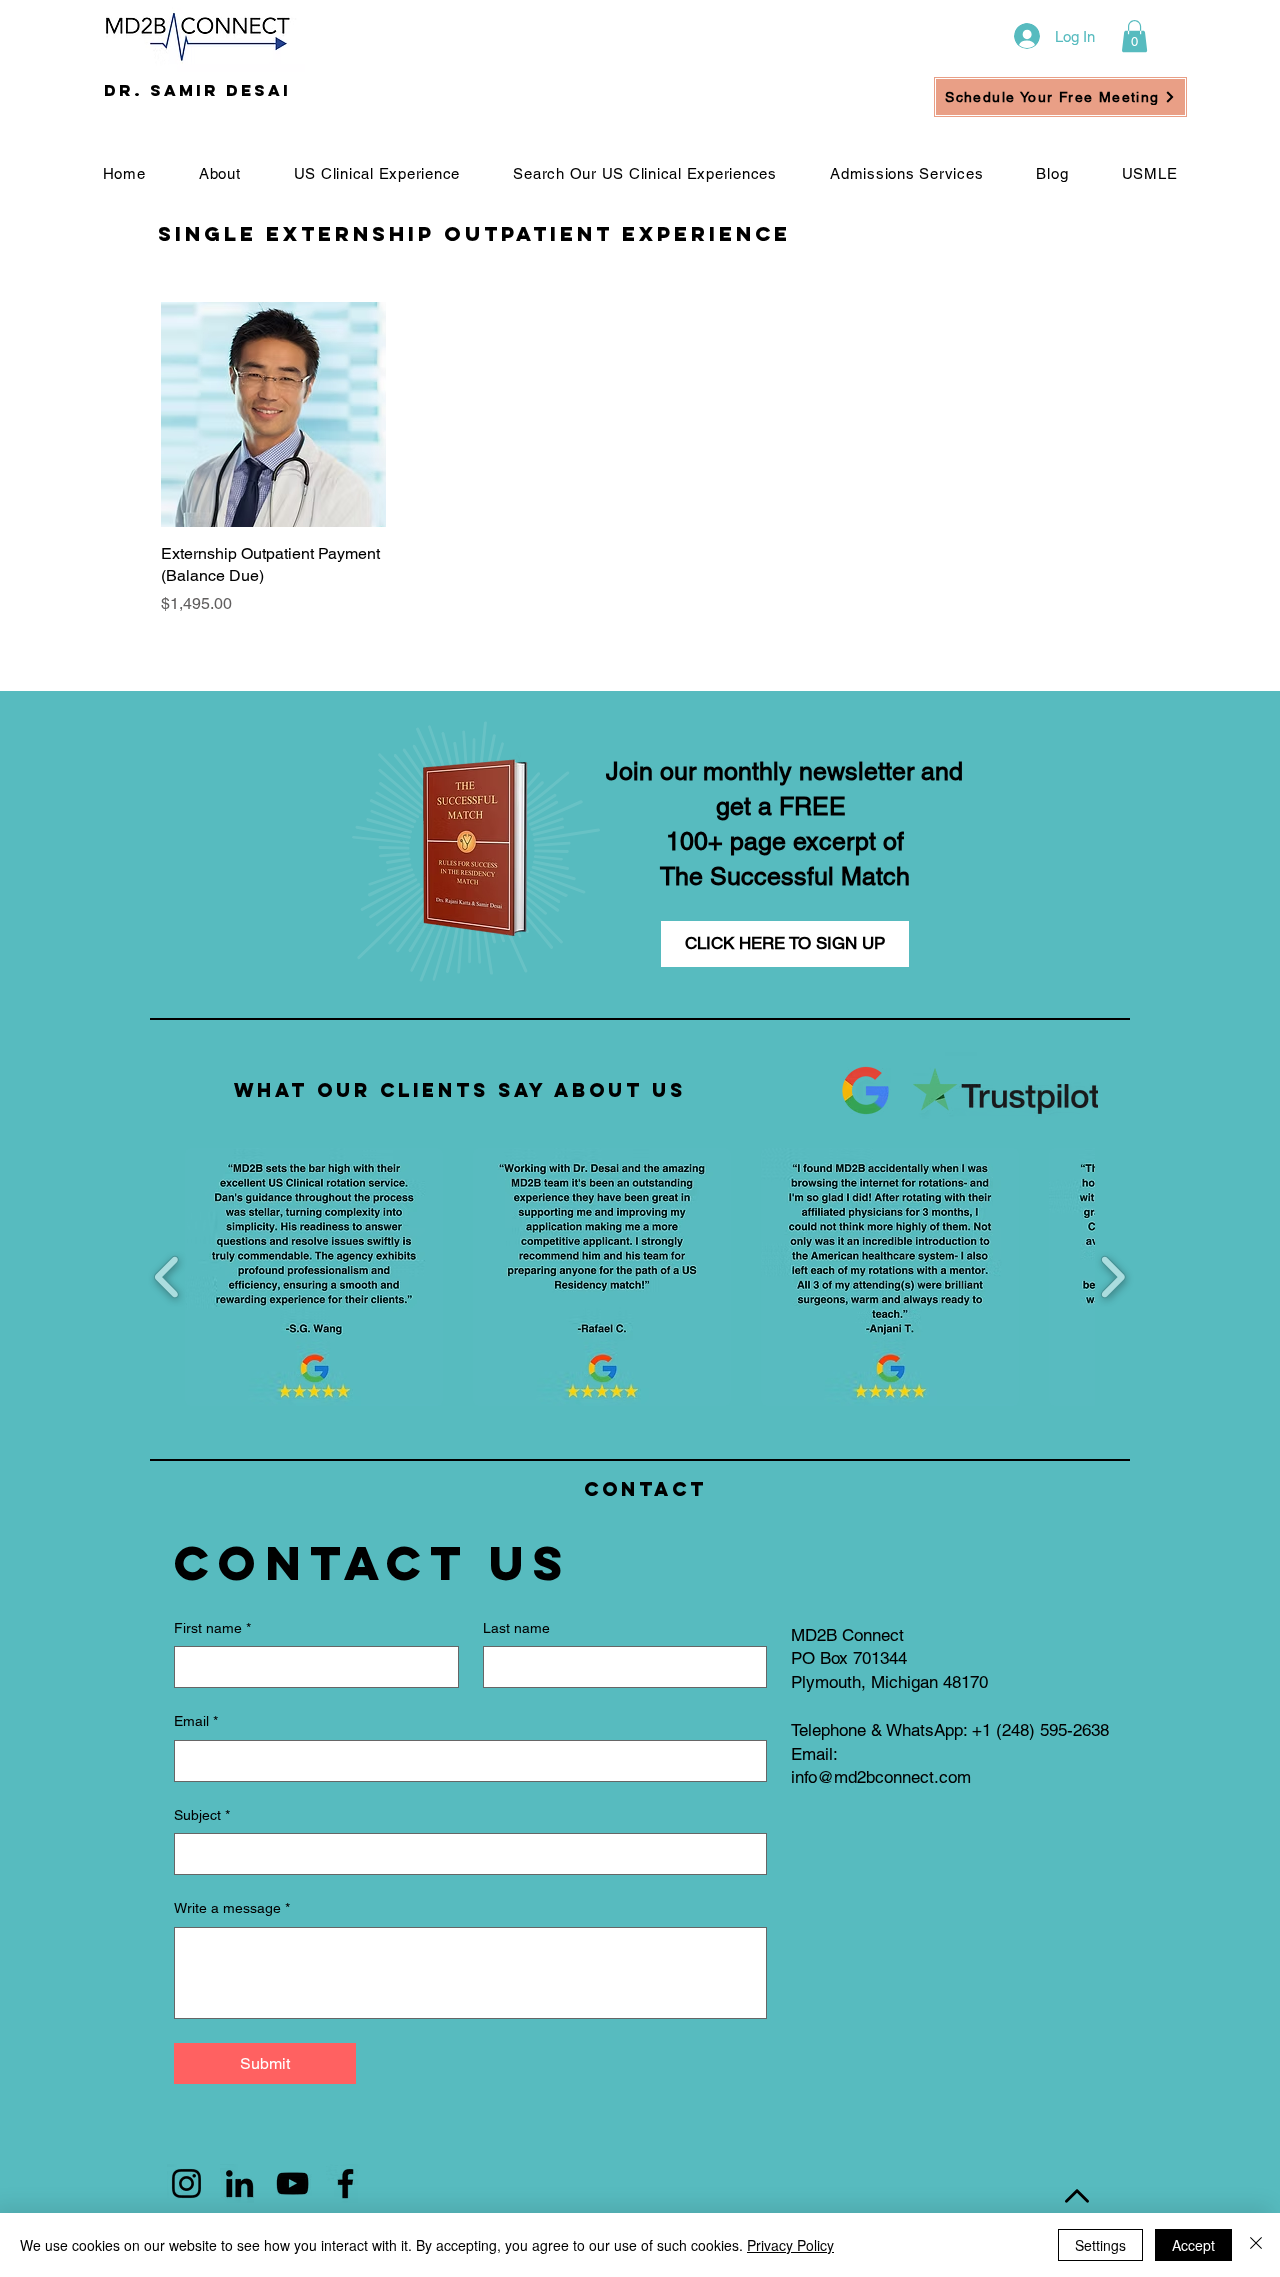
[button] (1134, 36)
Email (196, 1721)
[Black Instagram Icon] (186, 2183)
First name (212, 1628)
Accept (1193, 2245)
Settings (1100, 2245)
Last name (516, 1628)
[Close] (1256, 2245)
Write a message (232, 1908)
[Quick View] (273, 414)
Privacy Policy (790, 2245)
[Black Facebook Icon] (345, 2183)
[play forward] (1112, 1276)
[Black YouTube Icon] (292, 2183)
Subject (202, 1815)
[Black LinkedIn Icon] (239, 2183)
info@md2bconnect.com (881, 1777)
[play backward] (167, 1276)
